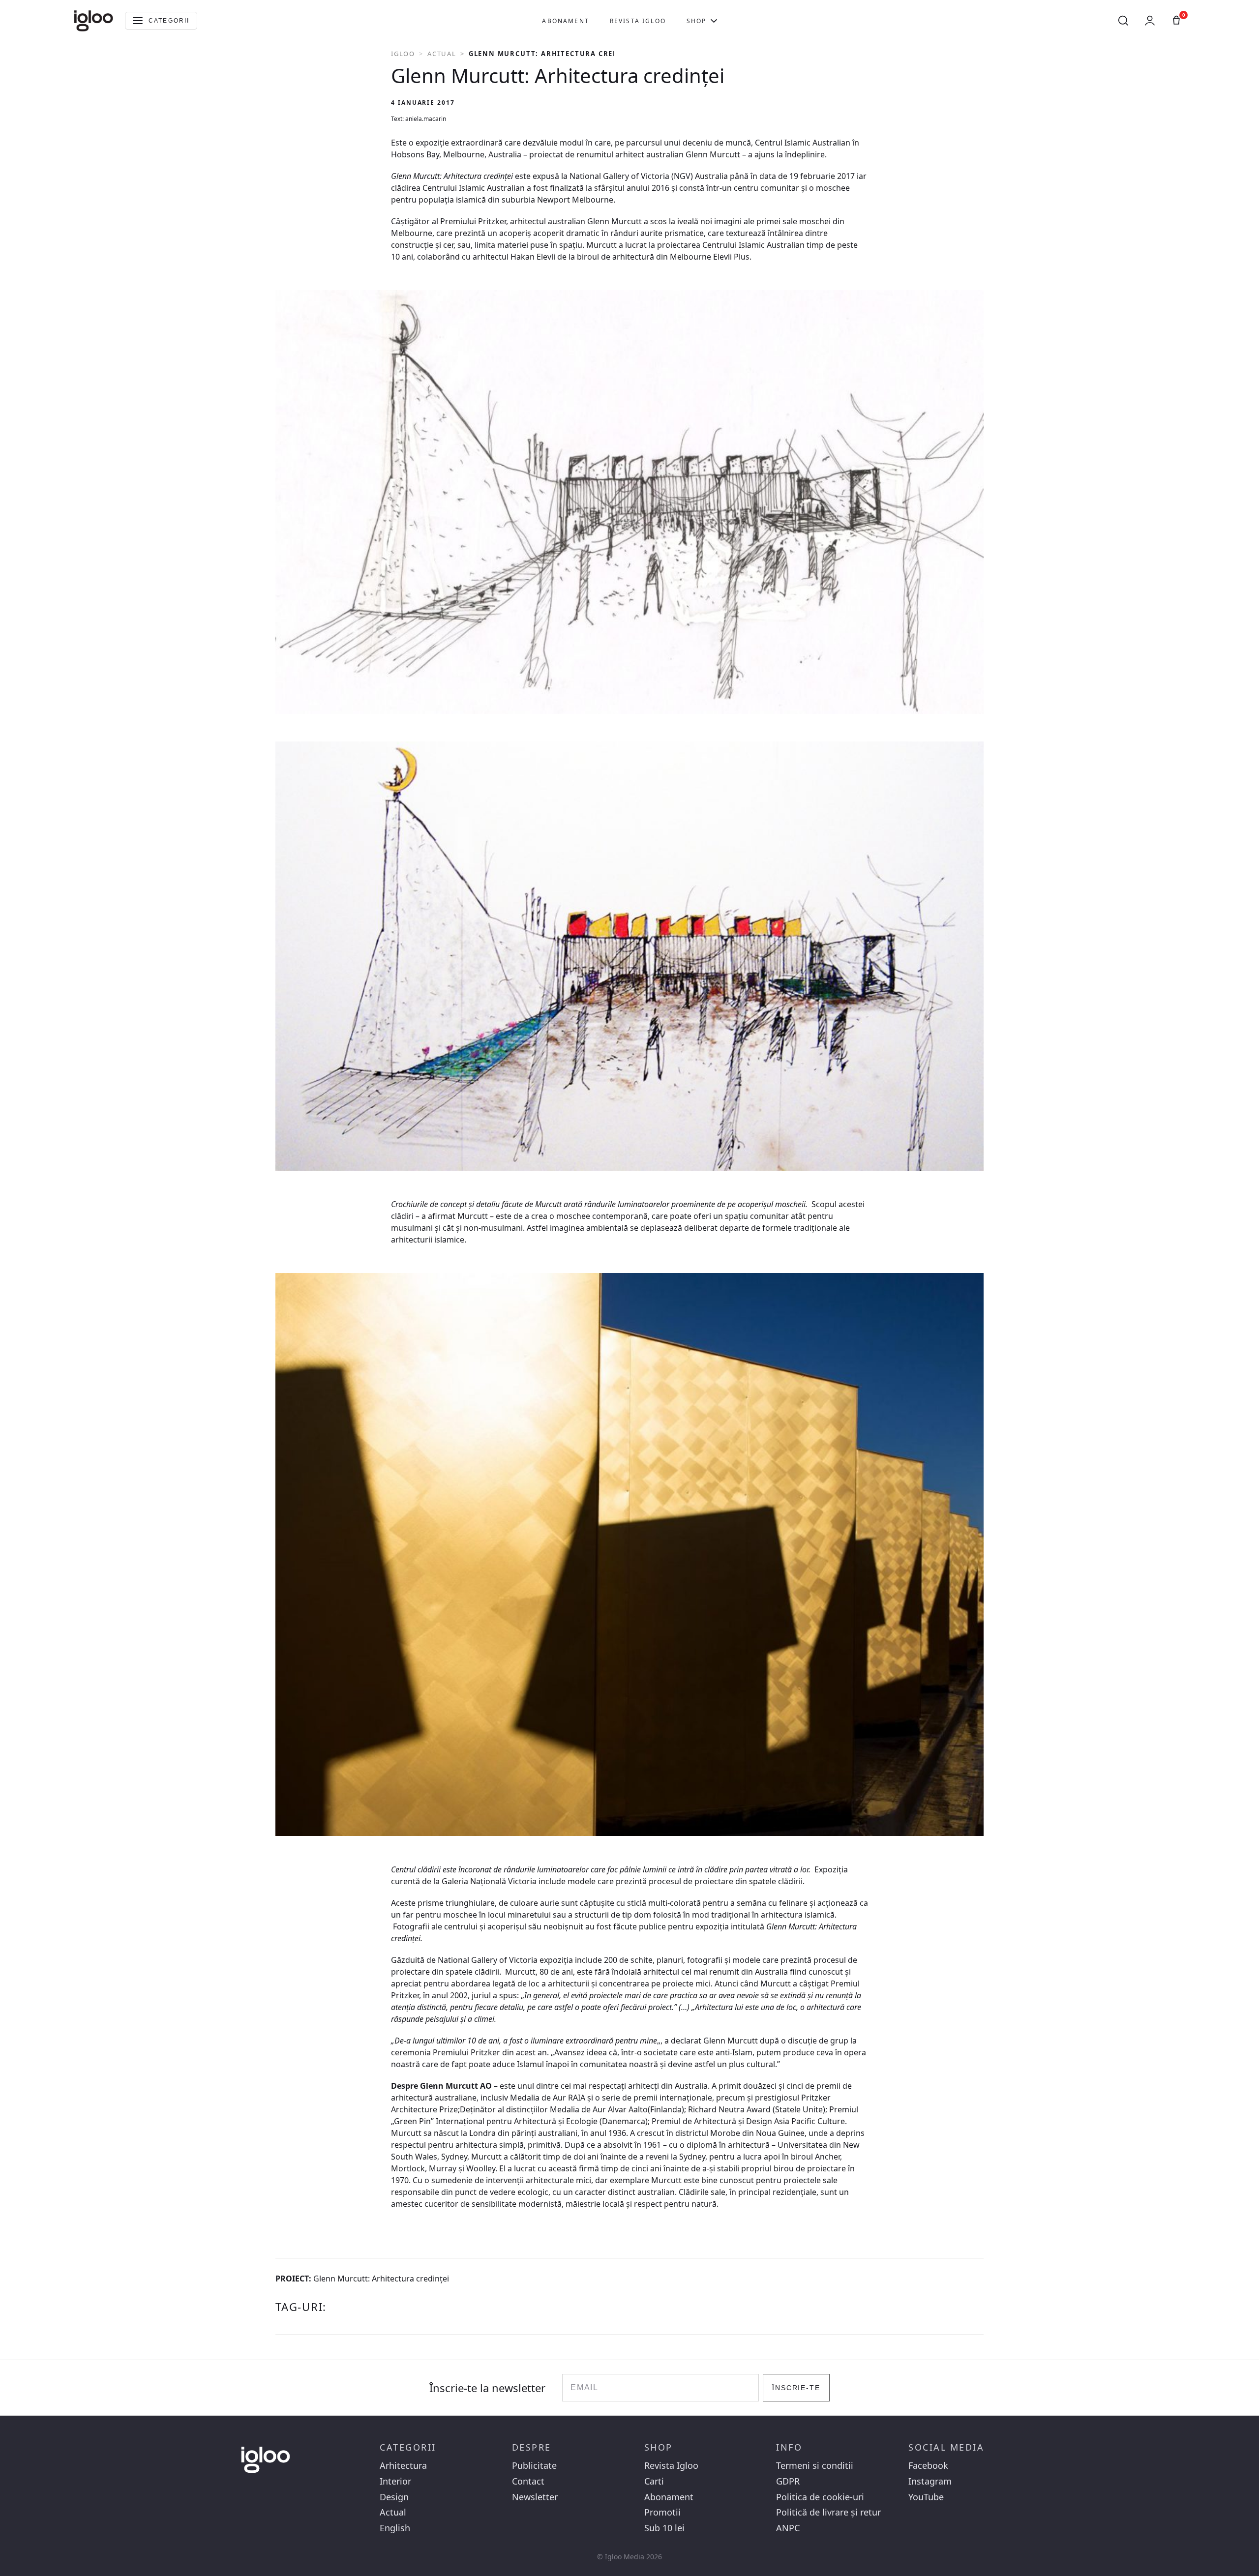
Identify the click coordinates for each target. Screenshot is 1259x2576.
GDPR (788, 2481)
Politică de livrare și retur (828, 2512)
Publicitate (534, 2466)
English (395, 2528)
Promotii (662, 2512)
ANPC (788, 2528)
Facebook (928, 2466)
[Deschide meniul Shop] (714, 21)
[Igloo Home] (93, 21)
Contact (528, 2481)
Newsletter (535, 2497)
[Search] (1123, 21)
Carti (654, 2481)
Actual (442, 54)
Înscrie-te (796, 2388)
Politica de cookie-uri (820, 2497)
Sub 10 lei (664, 2528)
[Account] (1150, 21)
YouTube (926, 2497)
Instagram (930, 2481)
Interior (395, 2481)
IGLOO (403, 54)
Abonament (565, 21)
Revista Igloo (638, 21)
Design (394, 2497)
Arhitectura (403, 2466)
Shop (697, 21)
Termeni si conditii (815, 2466)
